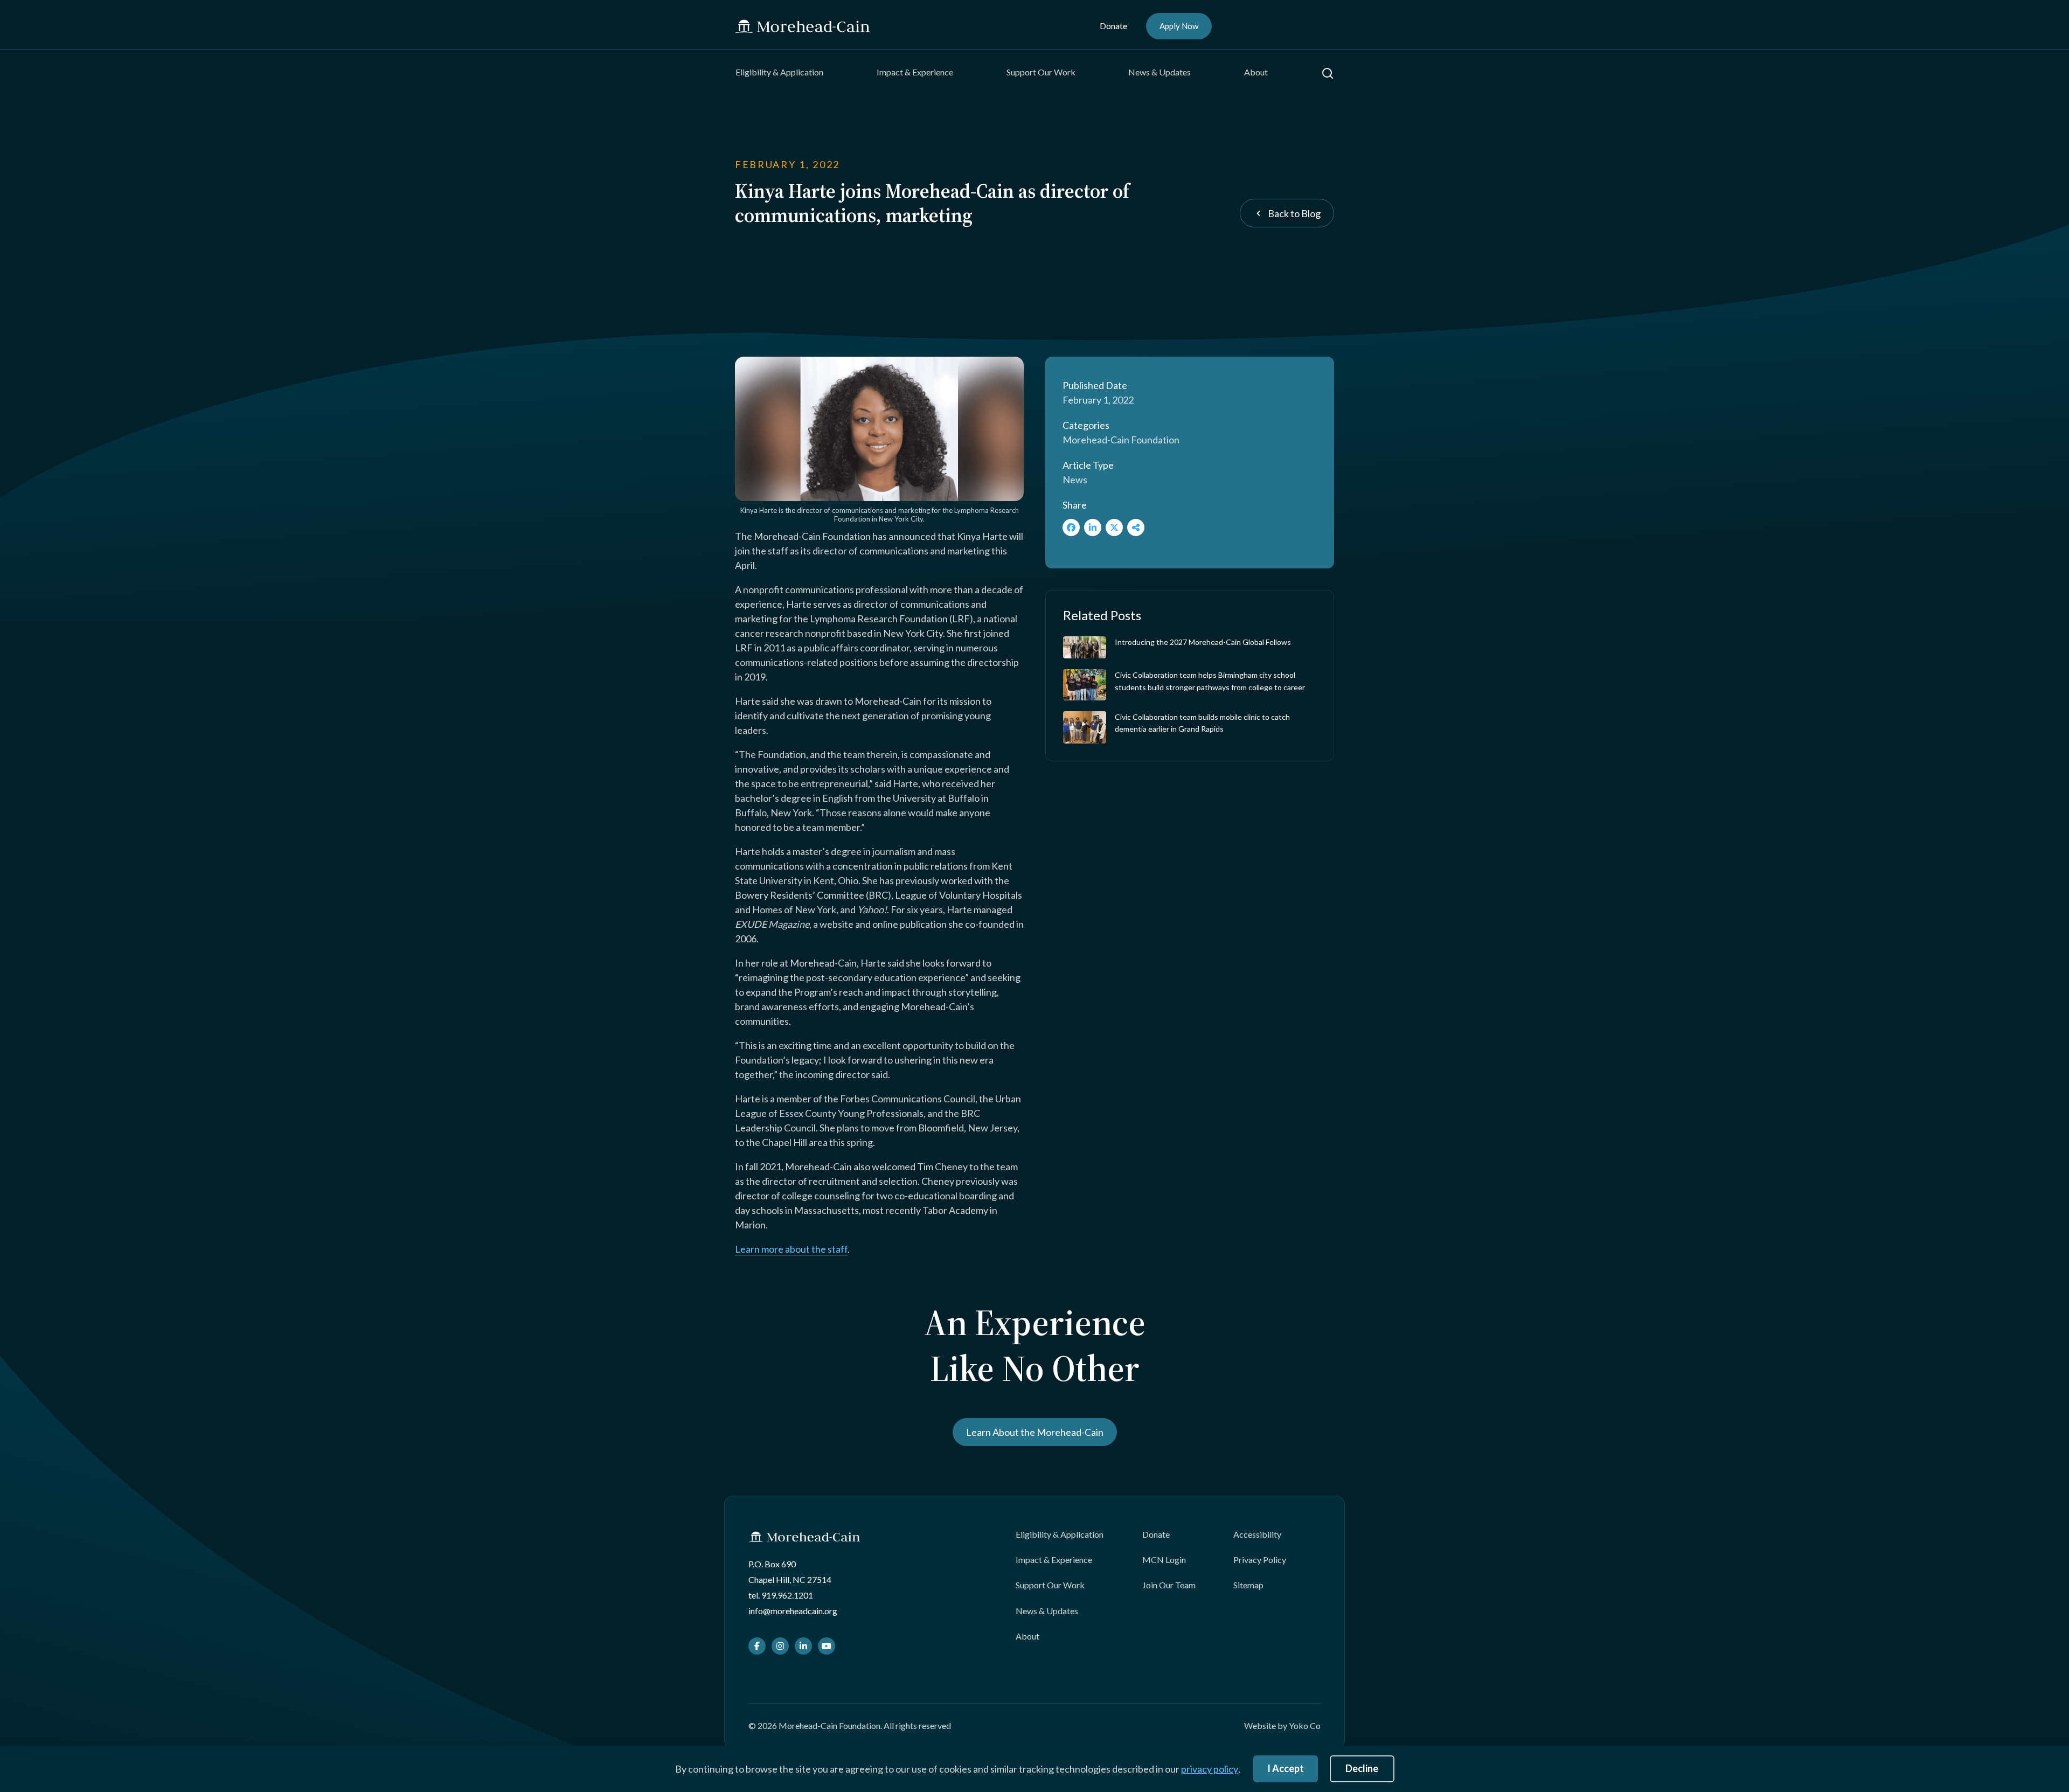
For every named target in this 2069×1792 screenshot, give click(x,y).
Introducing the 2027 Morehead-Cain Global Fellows (1203, 642)
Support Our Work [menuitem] (1041, 72)
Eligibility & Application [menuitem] (779, 72)
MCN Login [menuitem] (1164, 1560)
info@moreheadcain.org (793, 1611)
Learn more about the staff (791, 1249)
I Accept (1286, 1768)
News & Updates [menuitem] (1160, 72)
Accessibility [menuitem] (1257, 1534)
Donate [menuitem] (1113, 26)
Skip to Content (29, 7)
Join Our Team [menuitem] (1169, 1585)
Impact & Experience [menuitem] (915, 72)
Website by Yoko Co (1282, 1725)
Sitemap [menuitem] (1248, 1585)
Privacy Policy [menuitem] (1260, 1560)
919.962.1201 (787, 1595)
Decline (1362, 1768)
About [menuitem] (1256, 72)
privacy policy (1210, 1769)
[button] (1328, 73)
